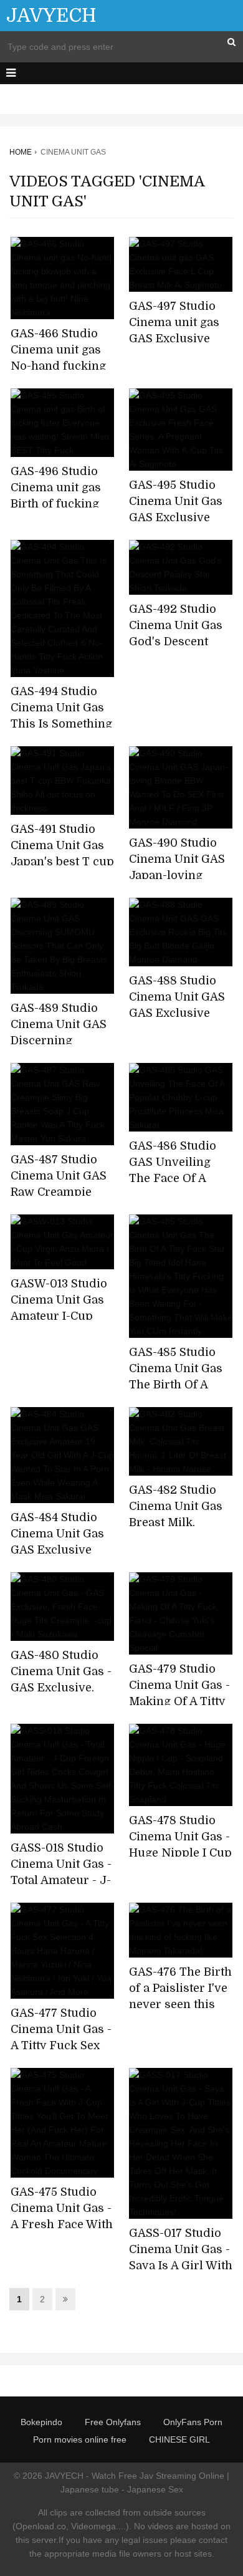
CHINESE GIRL (179, 2439)
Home (21, 152)
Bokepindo (41, 2422)
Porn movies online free (80, 2439)
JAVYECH (51, 16)
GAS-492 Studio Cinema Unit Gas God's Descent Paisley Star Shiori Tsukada (180, 642)
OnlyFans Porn (193, 2422)
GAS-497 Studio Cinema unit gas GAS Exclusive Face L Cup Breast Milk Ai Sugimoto (179, 339)
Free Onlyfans (113, 2422)
